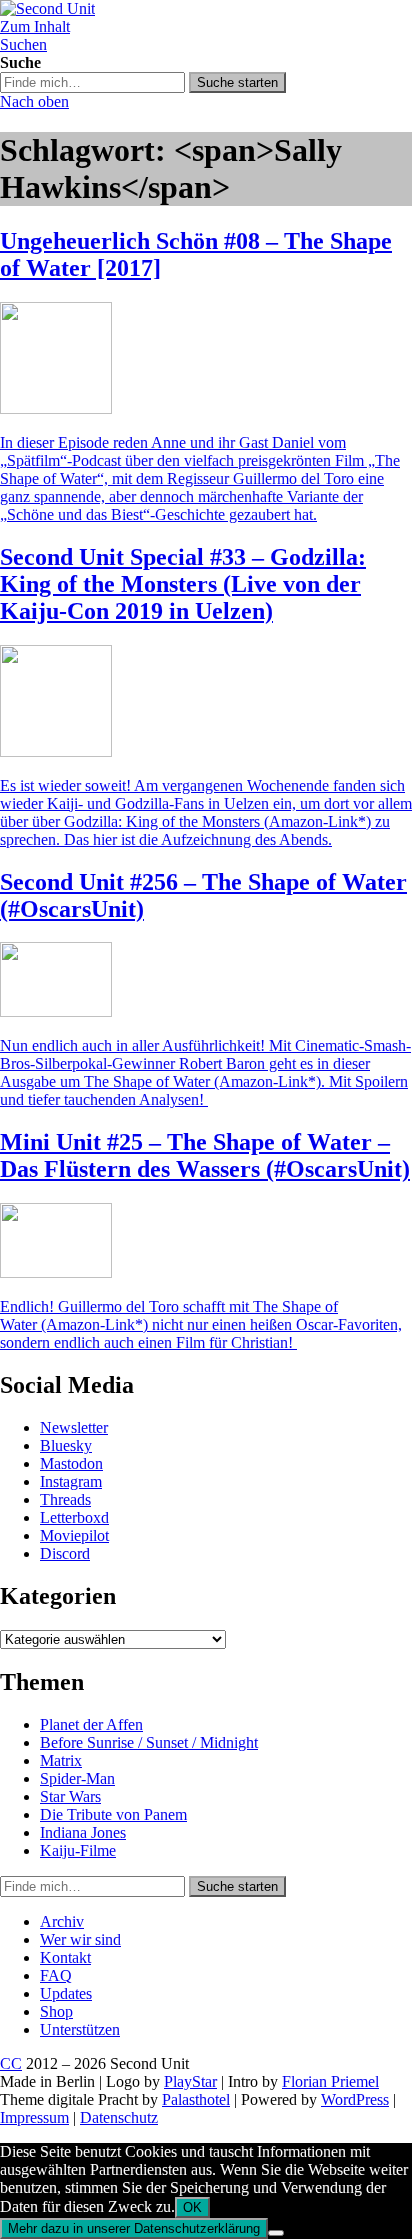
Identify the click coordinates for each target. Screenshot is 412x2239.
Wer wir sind (80, 1939)
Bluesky (66, 1445)
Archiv (62, 1921)
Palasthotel (196, 2099)
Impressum (34, 2117)
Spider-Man (77, 1778)
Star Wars (70, 1796)
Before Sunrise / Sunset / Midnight (149, 1742)
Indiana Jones (83, 1832)
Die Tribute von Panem (113, 1814)
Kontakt (65, 1957)
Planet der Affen (91, 1724)
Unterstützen (80, 2029)
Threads (65, 1499)
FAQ (56, 1975)
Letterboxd (74, 1517)
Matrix (61, 1760)
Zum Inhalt (35, 26)
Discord (65, 1553)
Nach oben (34, 101)
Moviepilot (74, 1535)
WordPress (355, 2099)
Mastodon (71, 1463)
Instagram (71, 1481)
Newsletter (74, 1427)
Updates (66, 1993)
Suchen (23, 44)
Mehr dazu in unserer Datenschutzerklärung (134, 2228)
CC (11, 2063)
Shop (56, 2011)
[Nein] (276, 2233)
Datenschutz (119, 2117)
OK (192, 2207)
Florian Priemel (330, 2081)
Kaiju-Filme (78, 1850)
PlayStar (190, 2081)
